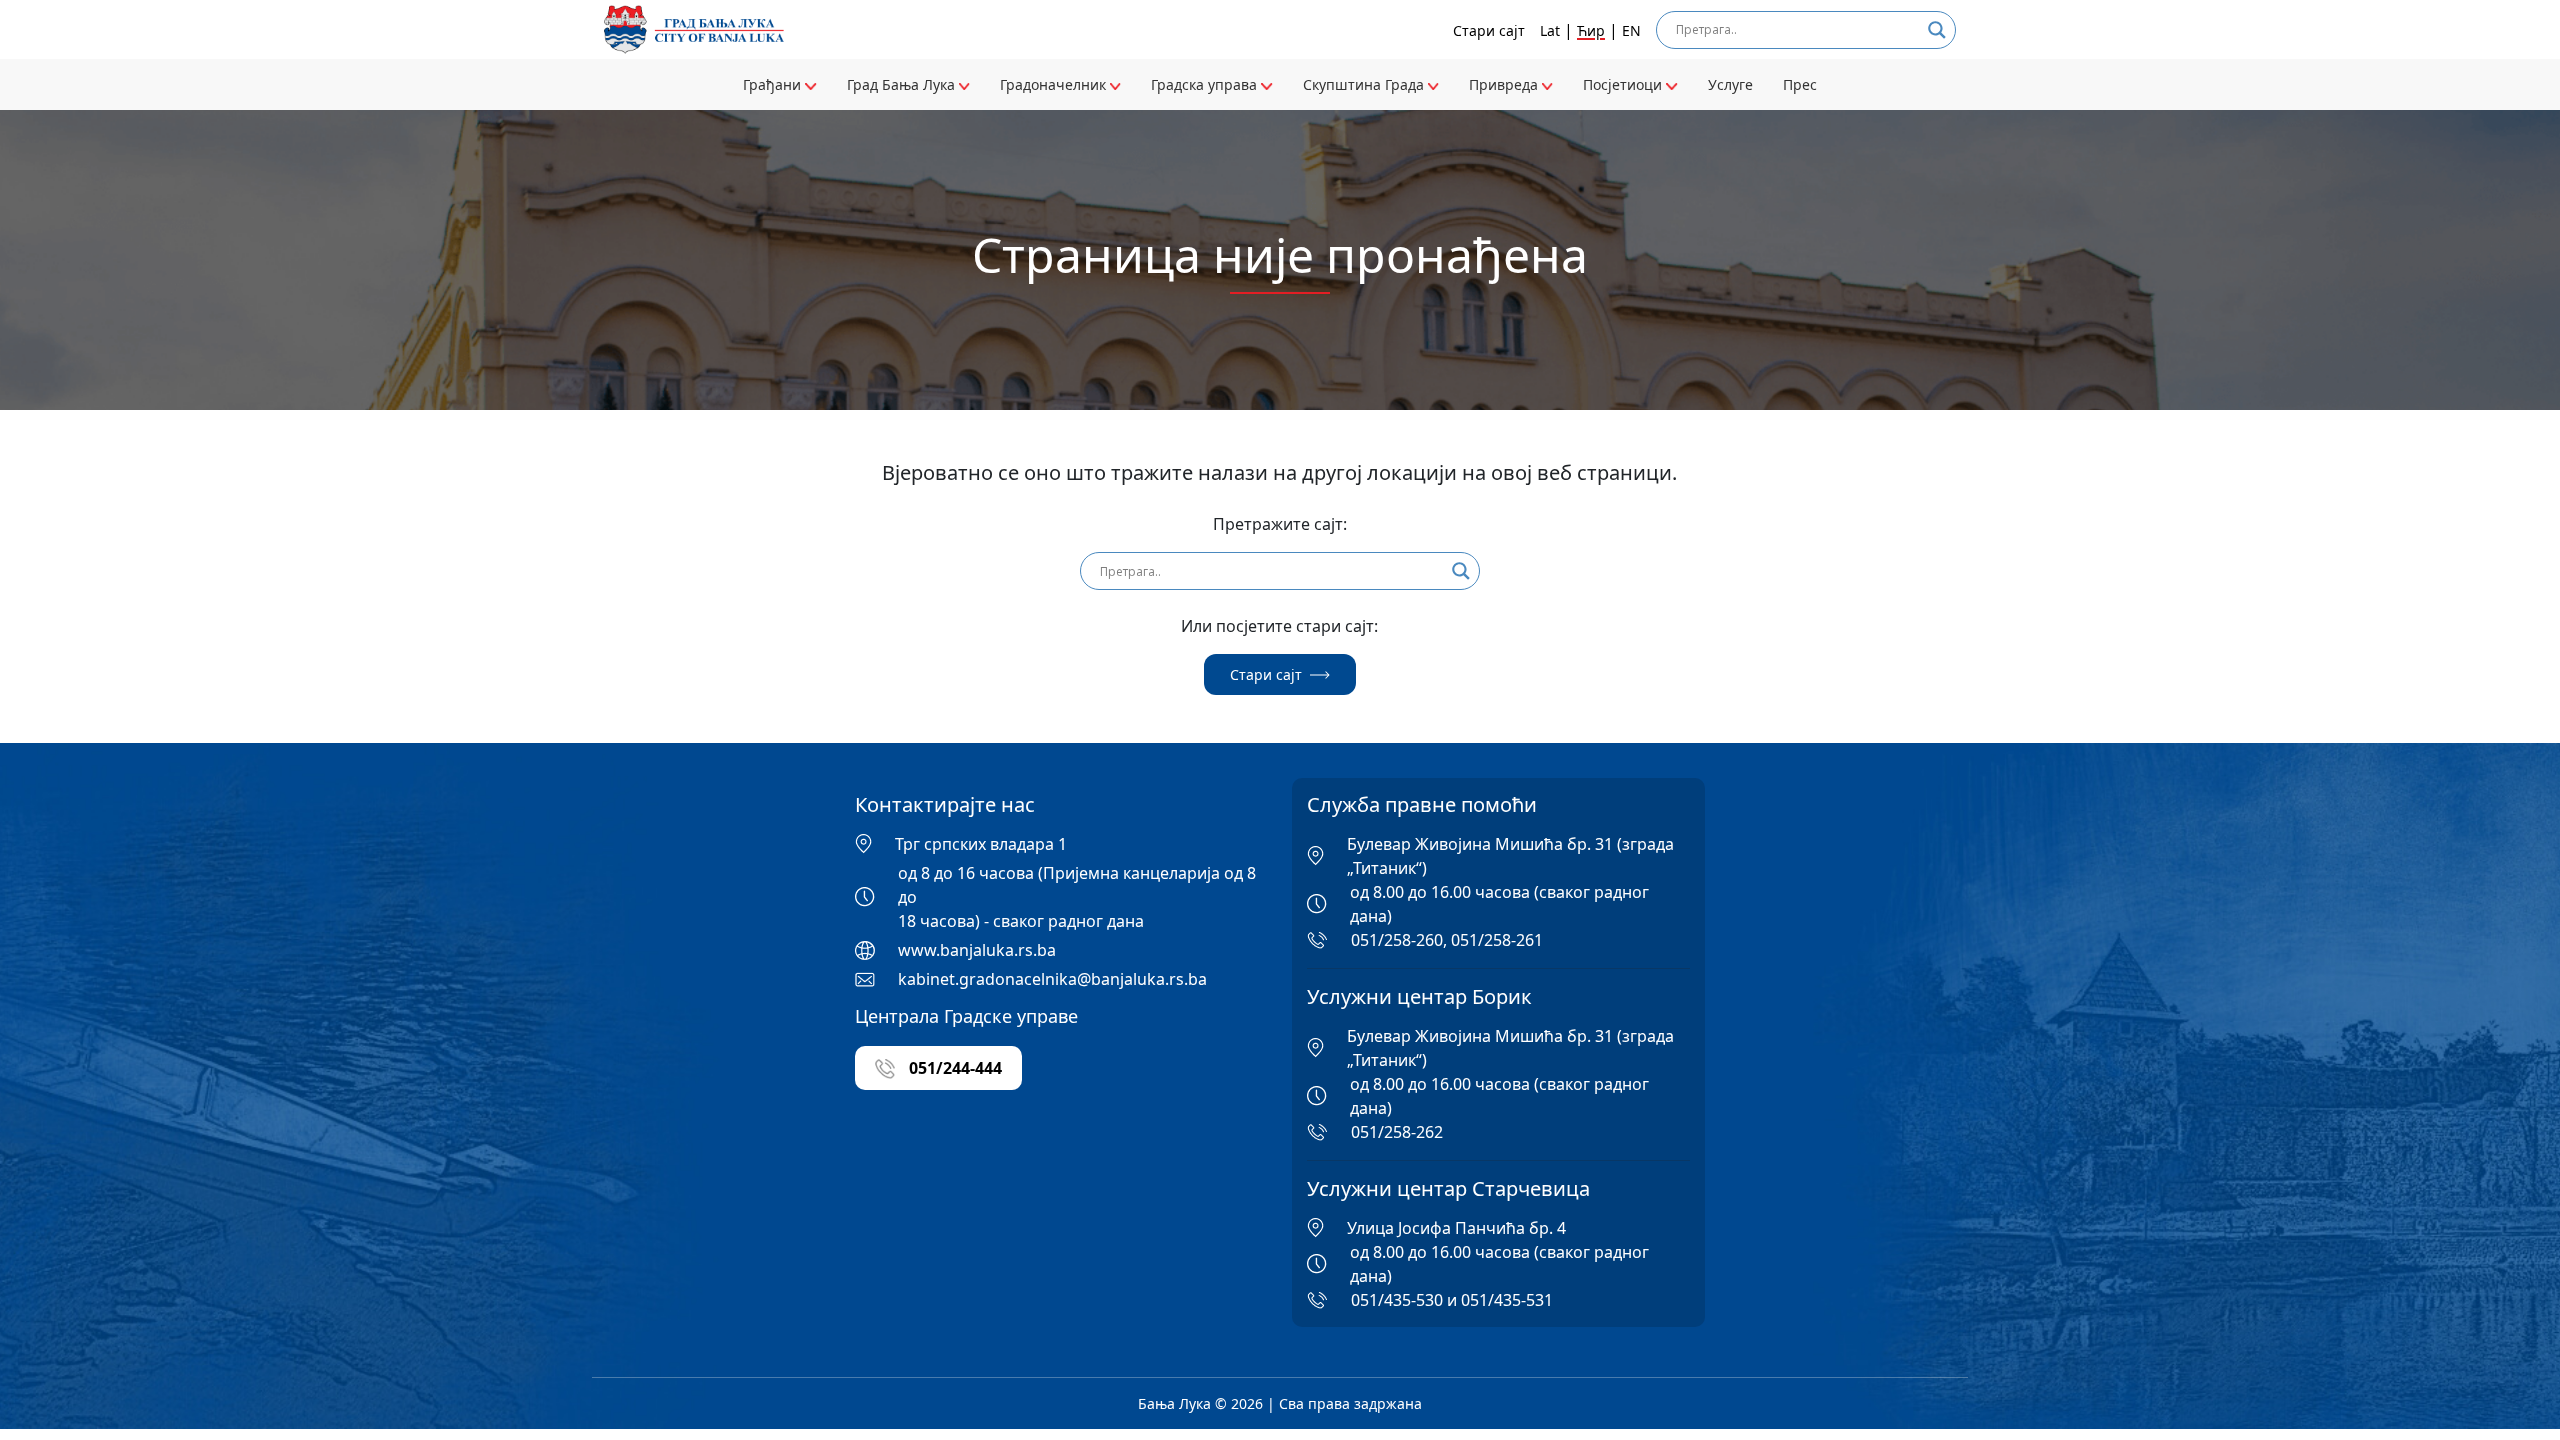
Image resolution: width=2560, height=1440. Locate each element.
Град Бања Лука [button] (903, 84)
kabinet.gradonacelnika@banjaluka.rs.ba (1052, 979)
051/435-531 (1507, 1300)
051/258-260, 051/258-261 (1447, 940)
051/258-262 (1397, 1132)
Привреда (1505, 84)
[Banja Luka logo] (694, 29)
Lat (1550, 30)
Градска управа (1206, 84)
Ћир (1591, 30)
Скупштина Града (1365, 84)
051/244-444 (953, 1068)
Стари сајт (1489, 30)
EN (1631, 30)
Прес (1800, 84)
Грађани (774, 84)
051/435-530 (1397, 1300)
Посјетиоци (1624, 84)
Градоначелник (1055, 84)
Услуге (1730, 84)
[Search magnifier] (1937, 30)
